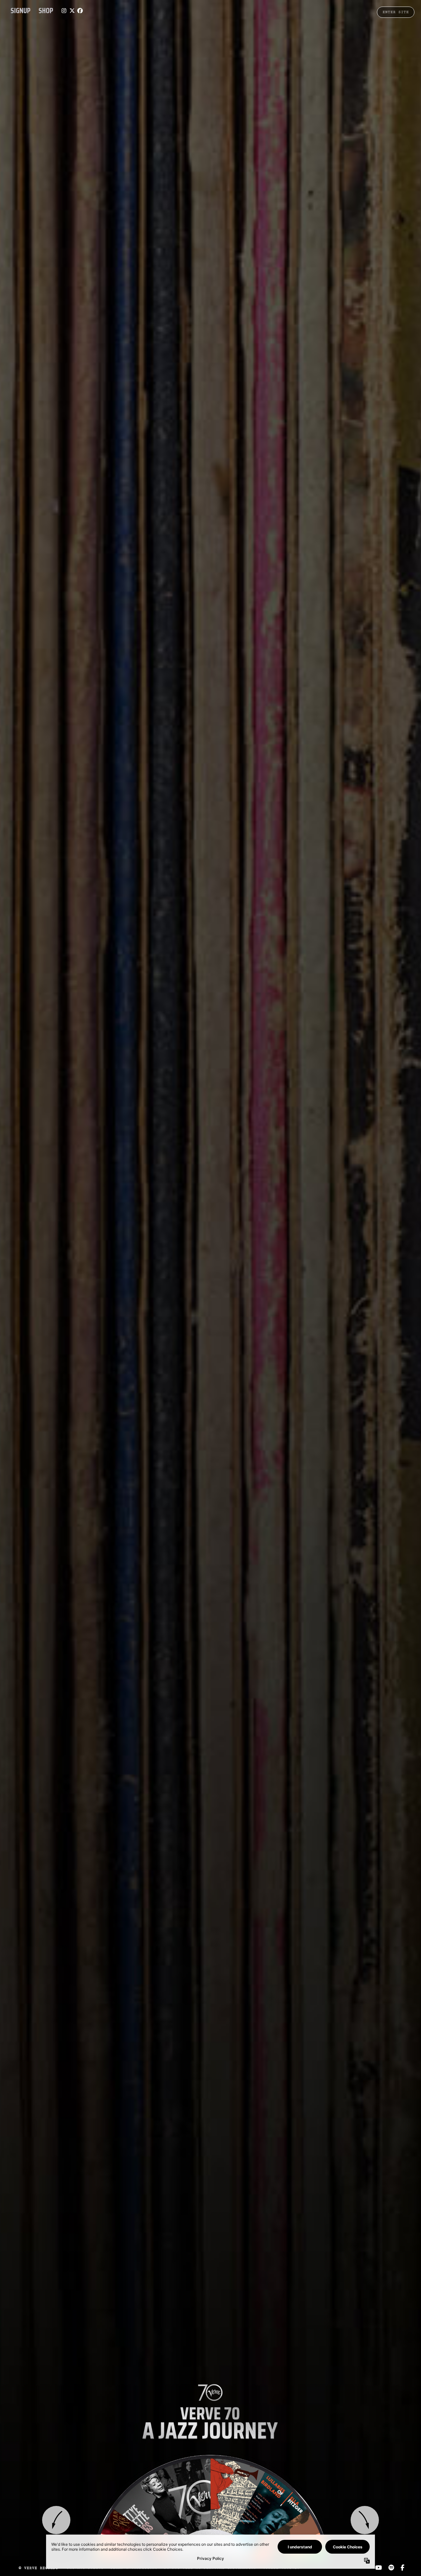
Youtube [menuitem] (379, 2568)
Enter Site (396, 12)
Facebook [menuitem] (402, 2568)
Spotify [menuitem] (391, 2568)
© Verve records (38, 2568)
